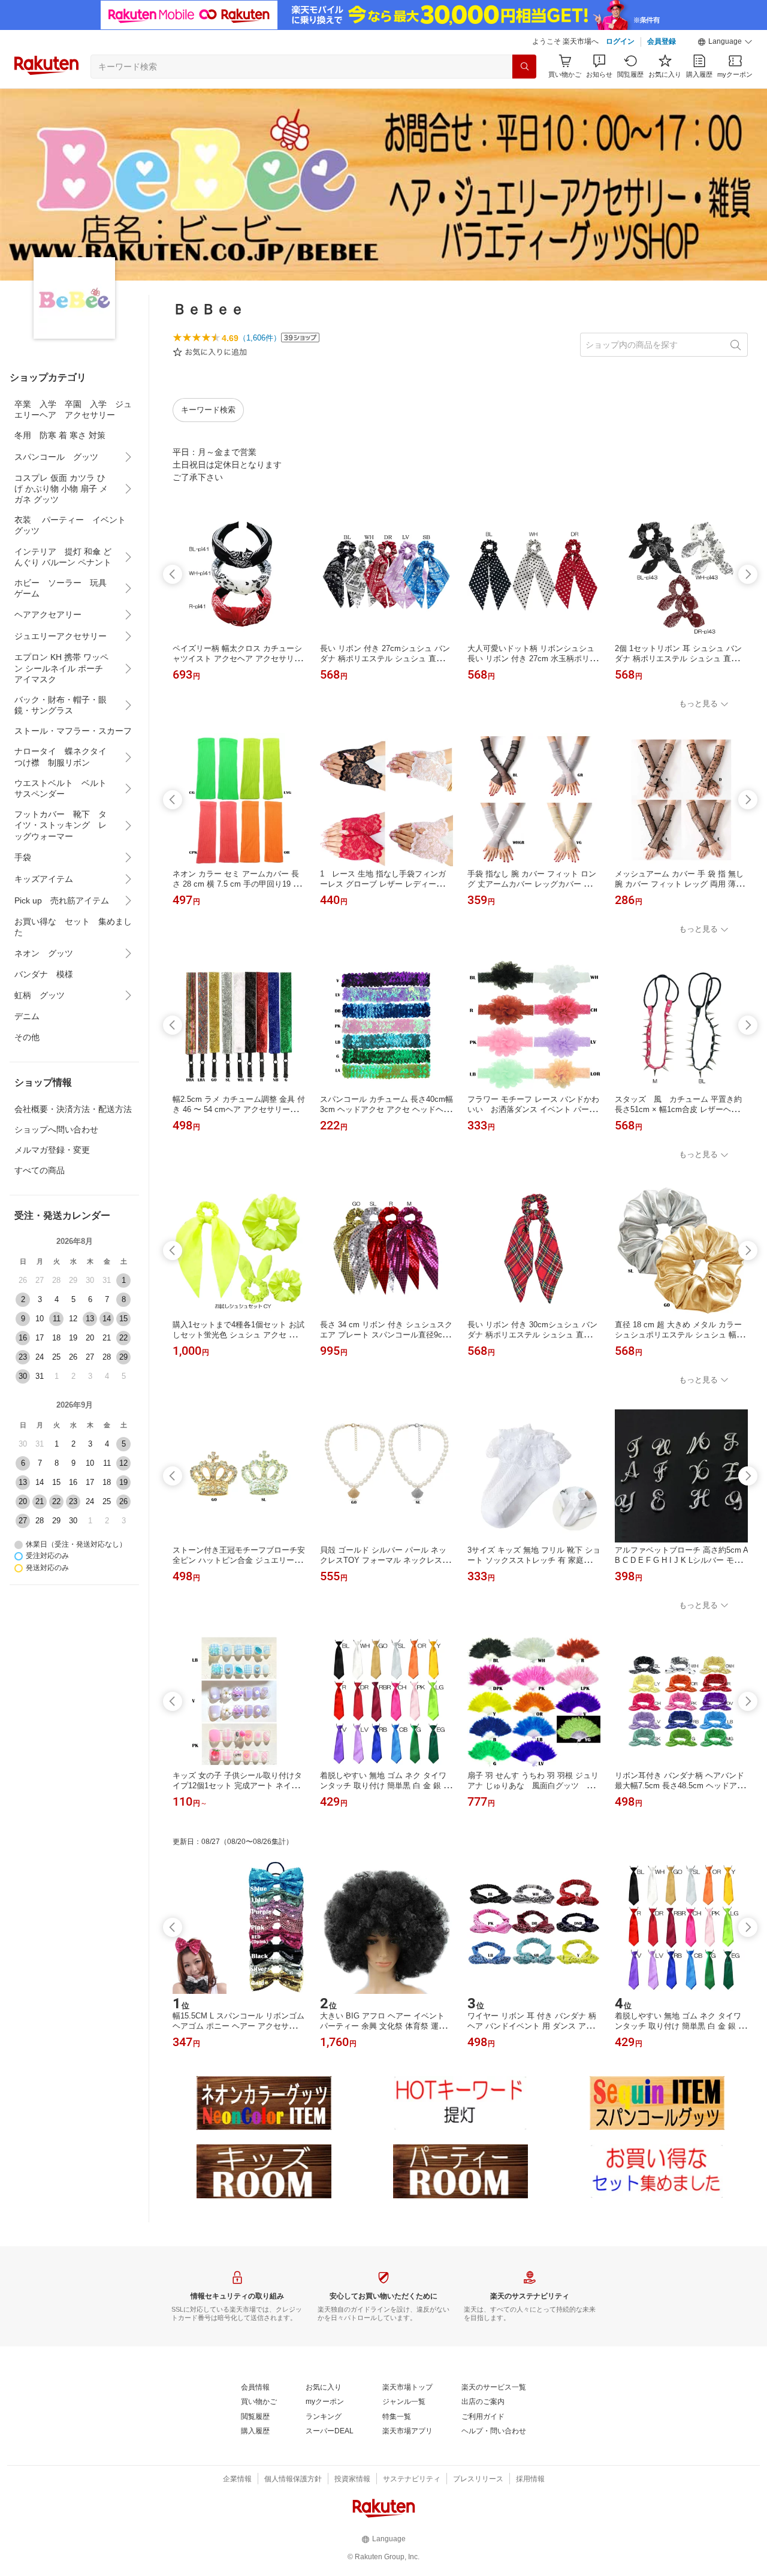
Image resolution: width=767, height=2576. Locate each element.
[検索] (524, 67)
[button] (725, 42)
